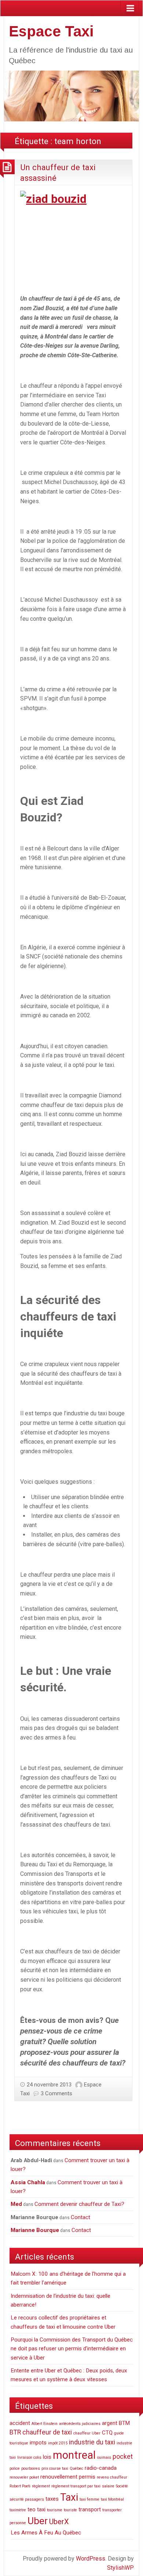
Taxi (69, 2497)
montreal (74, 2455)
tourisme (55, 2510)
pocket (123, 2456)
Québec (76, 2468)
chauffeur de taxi (47, 2432)
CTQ (107, 2433)
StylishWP (120, 2568)
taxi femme (89, 2499)
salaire (108, 2486)
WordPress (91, 2559)
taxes (52, 2499)
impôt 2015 (58, 2443)
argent (110, 2423)
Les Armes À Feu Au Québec (46, 2533)
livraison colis (29, 2457)
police (15, 2468)
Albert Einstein (45, 2424)
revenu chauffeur (112, 2477)
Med (16, 2204)
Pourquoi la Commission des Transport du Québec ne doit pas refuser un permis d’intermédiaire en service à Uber (72, 2349)
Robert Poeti (20, 2486)
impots (38, 2443)
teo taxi (36, 2509)
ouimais (104, 2457)
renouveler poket (24, 2477)
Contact (80, 2217)
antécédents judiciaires (80, 2424)
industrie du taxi (92, 2442)
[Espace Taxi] (71, 95)
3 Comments (56, 2093)
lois (47, 2457)
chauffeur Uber (87, 2433)
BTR (15, 2432)
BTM (124, 2423)
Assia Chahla (28, 2182)
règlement (41, 2486)
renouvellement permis (68, 2477)
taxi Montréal (112, 2499)
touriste (70, 2510)
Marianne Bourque (35, 2230)
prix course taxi (55, 2468)
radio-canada (101, 2468)
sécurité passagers (27, 2499)
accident (20, 2423)
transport (90, 2509)
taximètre (18, 2510)
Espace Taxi (51, 31)
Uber (38, 2521)
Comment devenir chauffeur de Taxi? (79, 2204)
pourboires (31, 2468)
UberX (59, 2522)
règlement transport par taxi (76, 2486)
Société (122, 2486)
